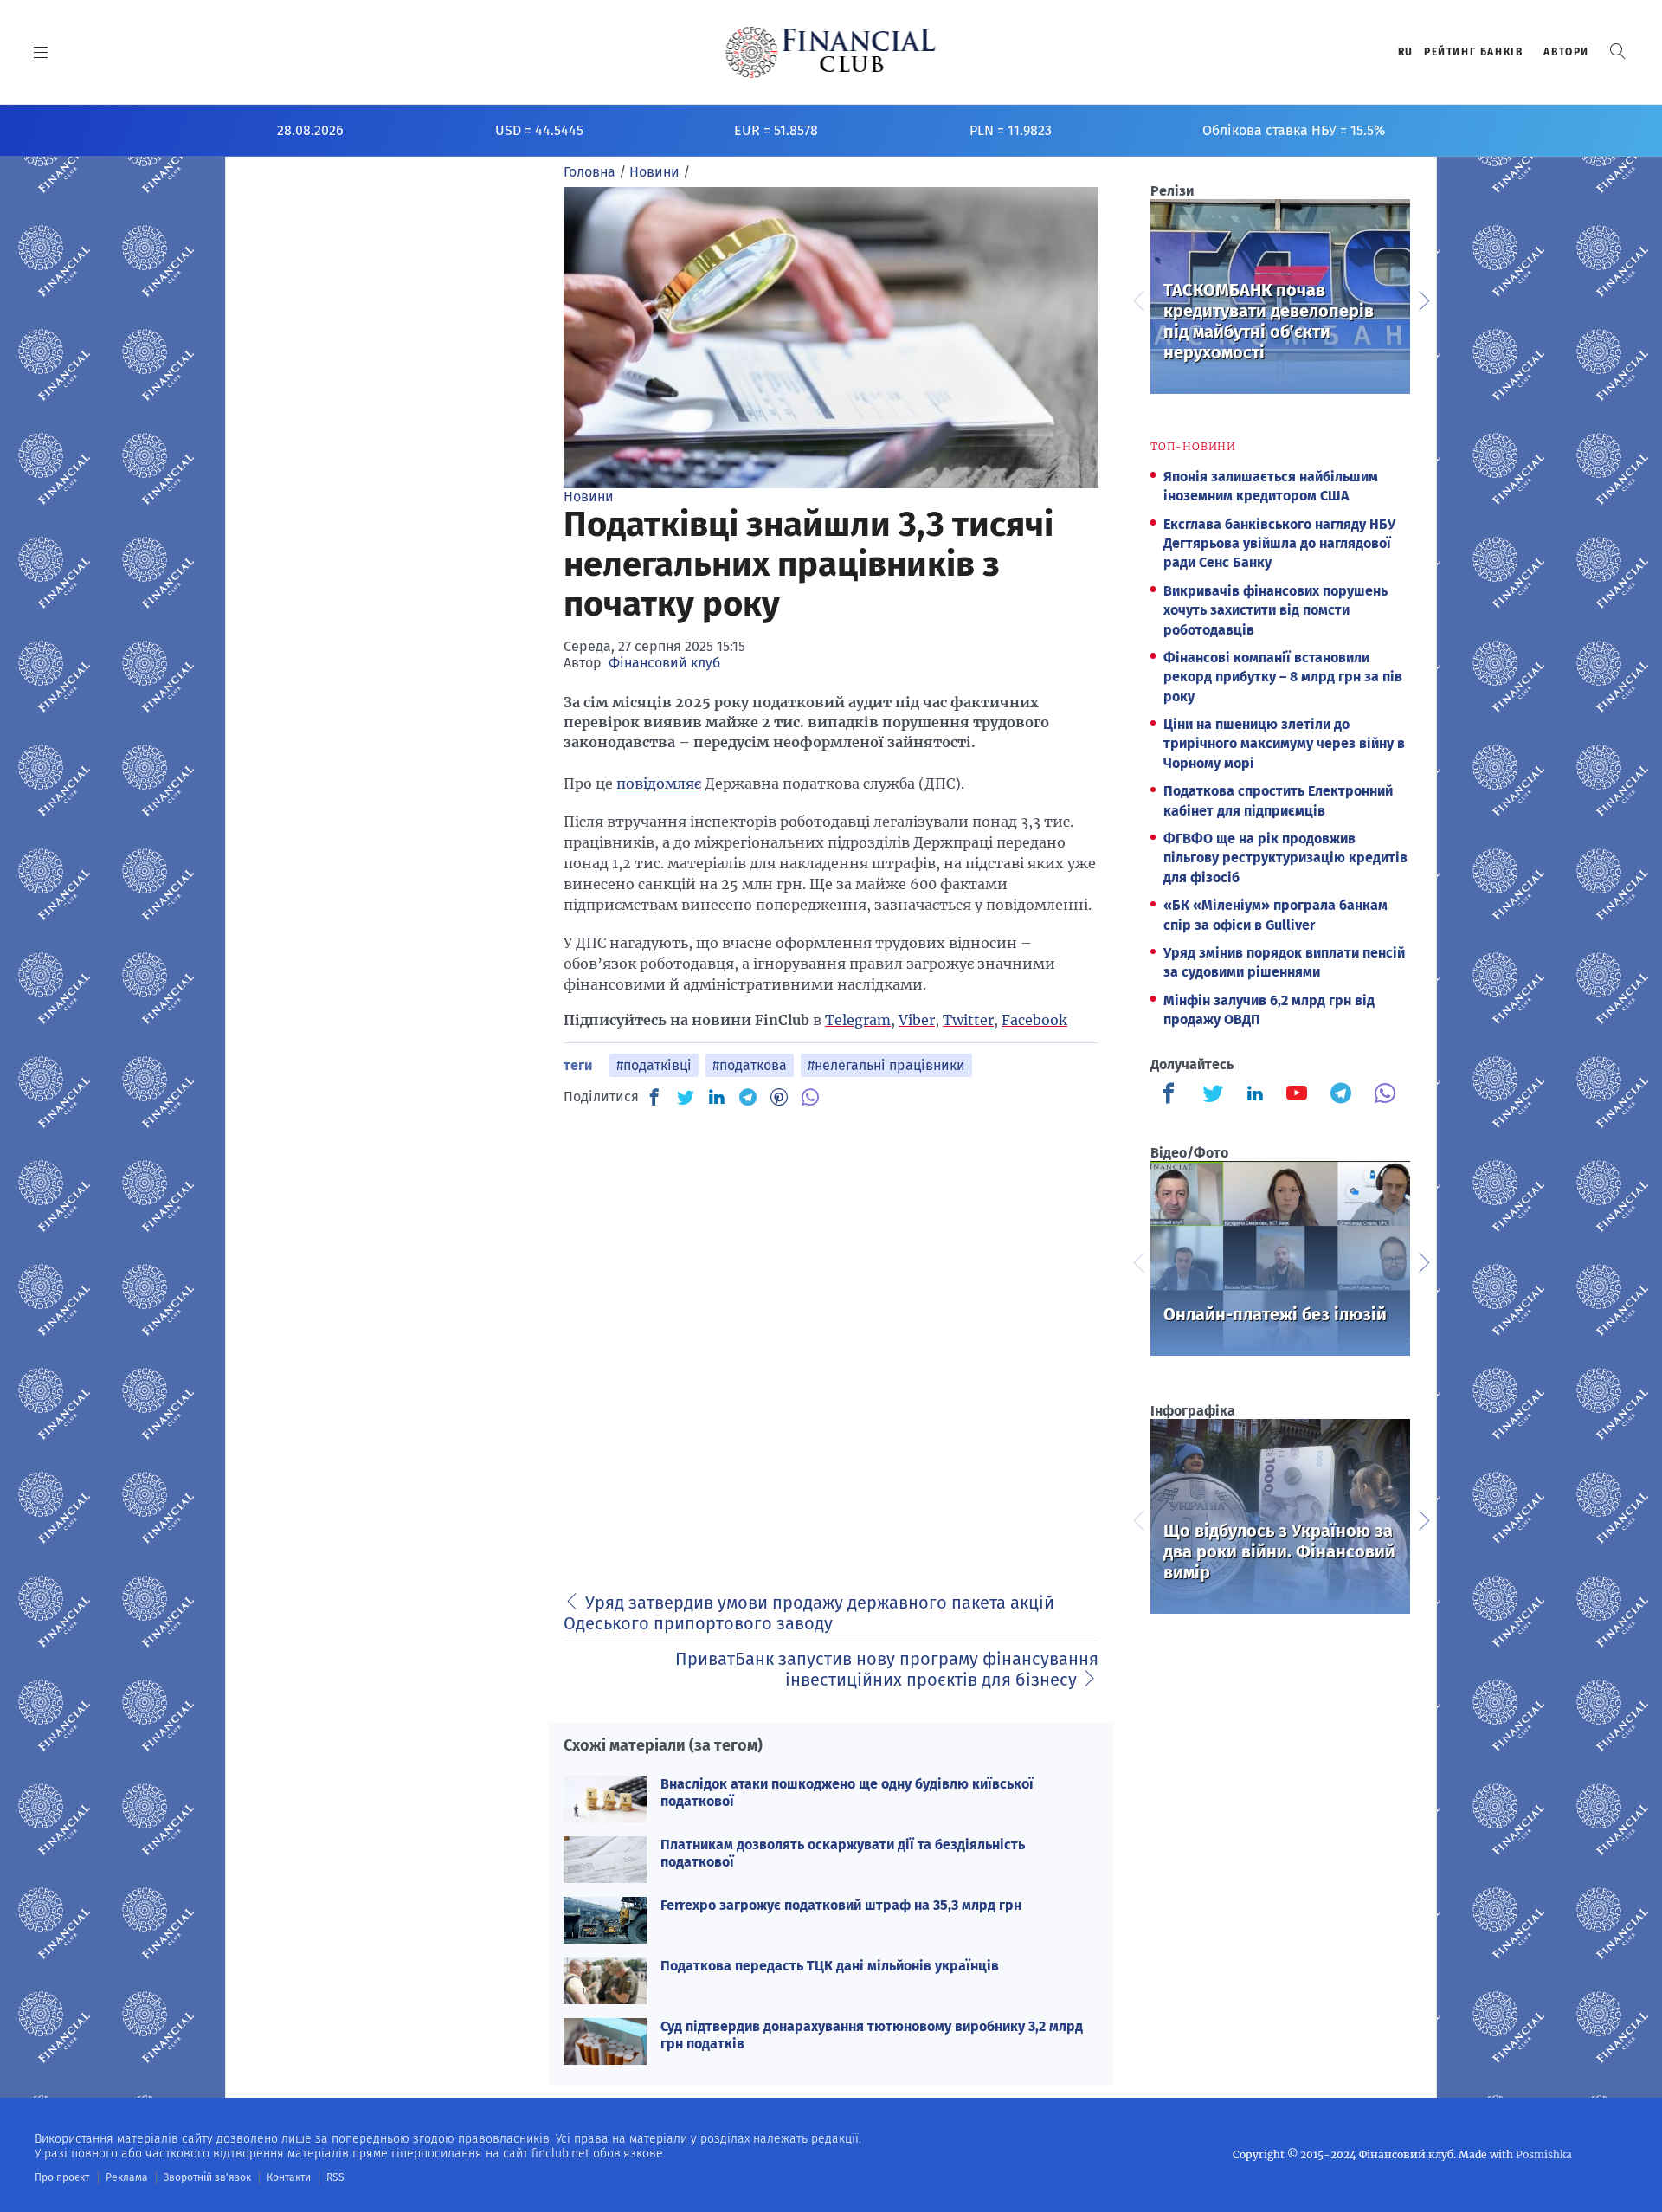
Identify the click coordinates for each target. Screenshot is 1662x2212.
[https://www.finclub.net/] (831, 52)
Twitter (968, 1020)
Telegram (858, 1020)
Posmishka (1544, 2154)
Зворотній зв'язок (207, 2177)
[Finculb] (1172, 1095)
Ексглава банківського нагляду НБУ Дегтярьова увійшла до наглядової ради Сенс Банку (1279, 544)
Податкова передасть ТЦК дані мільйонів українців (830, 1966)
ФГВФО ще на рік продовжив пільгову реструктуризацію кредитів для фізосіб (1285, 858)
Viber (917, 1020)
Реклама (127, 2177)
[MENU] (41, 52)
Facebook (1034, 1020)
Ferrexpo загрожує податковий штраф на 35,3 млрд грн (841, 1905)
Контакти (289, 2177)
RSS (335, 2177)
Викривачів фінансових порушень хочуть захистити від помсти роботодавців (1275, 610)
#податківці (654, 1065)
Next (1423, 299)
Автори (1566, 52)
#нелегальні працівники (886, 1065)
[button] (1618, 52)
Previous (1137, 299)
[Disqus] (831, 1339)
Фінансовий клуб (664, 663)
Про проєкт (62, 2177)
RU (1406, 52)
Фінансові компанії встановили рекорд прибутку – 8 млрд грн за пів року (1283, 677)
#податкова (750, 1065)
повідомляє (659, 784)
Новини (589, 497)
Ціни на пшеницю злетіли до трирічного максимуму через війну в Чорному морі (1284, 744)
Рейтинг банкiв (1473, 52)
